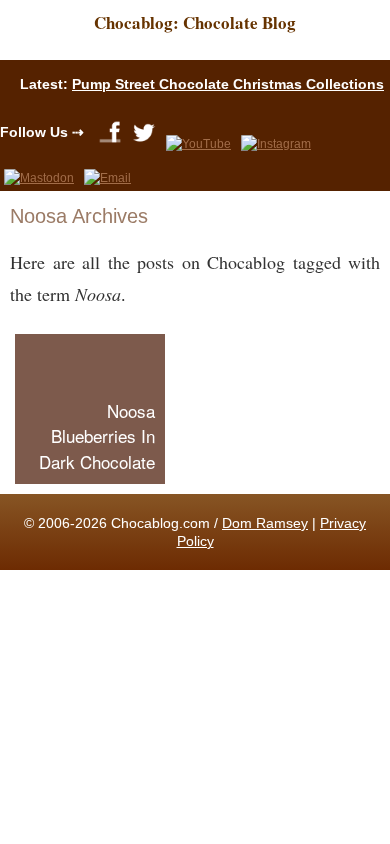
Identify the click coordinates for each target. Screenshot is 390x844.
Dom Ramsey (265, 523)
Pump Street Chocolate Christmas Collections (228, 84)
